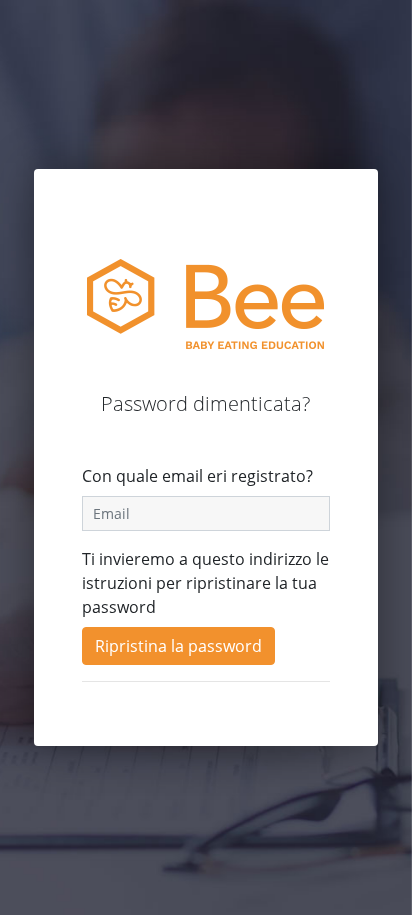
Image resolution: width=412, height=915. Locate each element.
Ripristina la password (178, 646)
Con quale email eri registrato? (197, 476)
